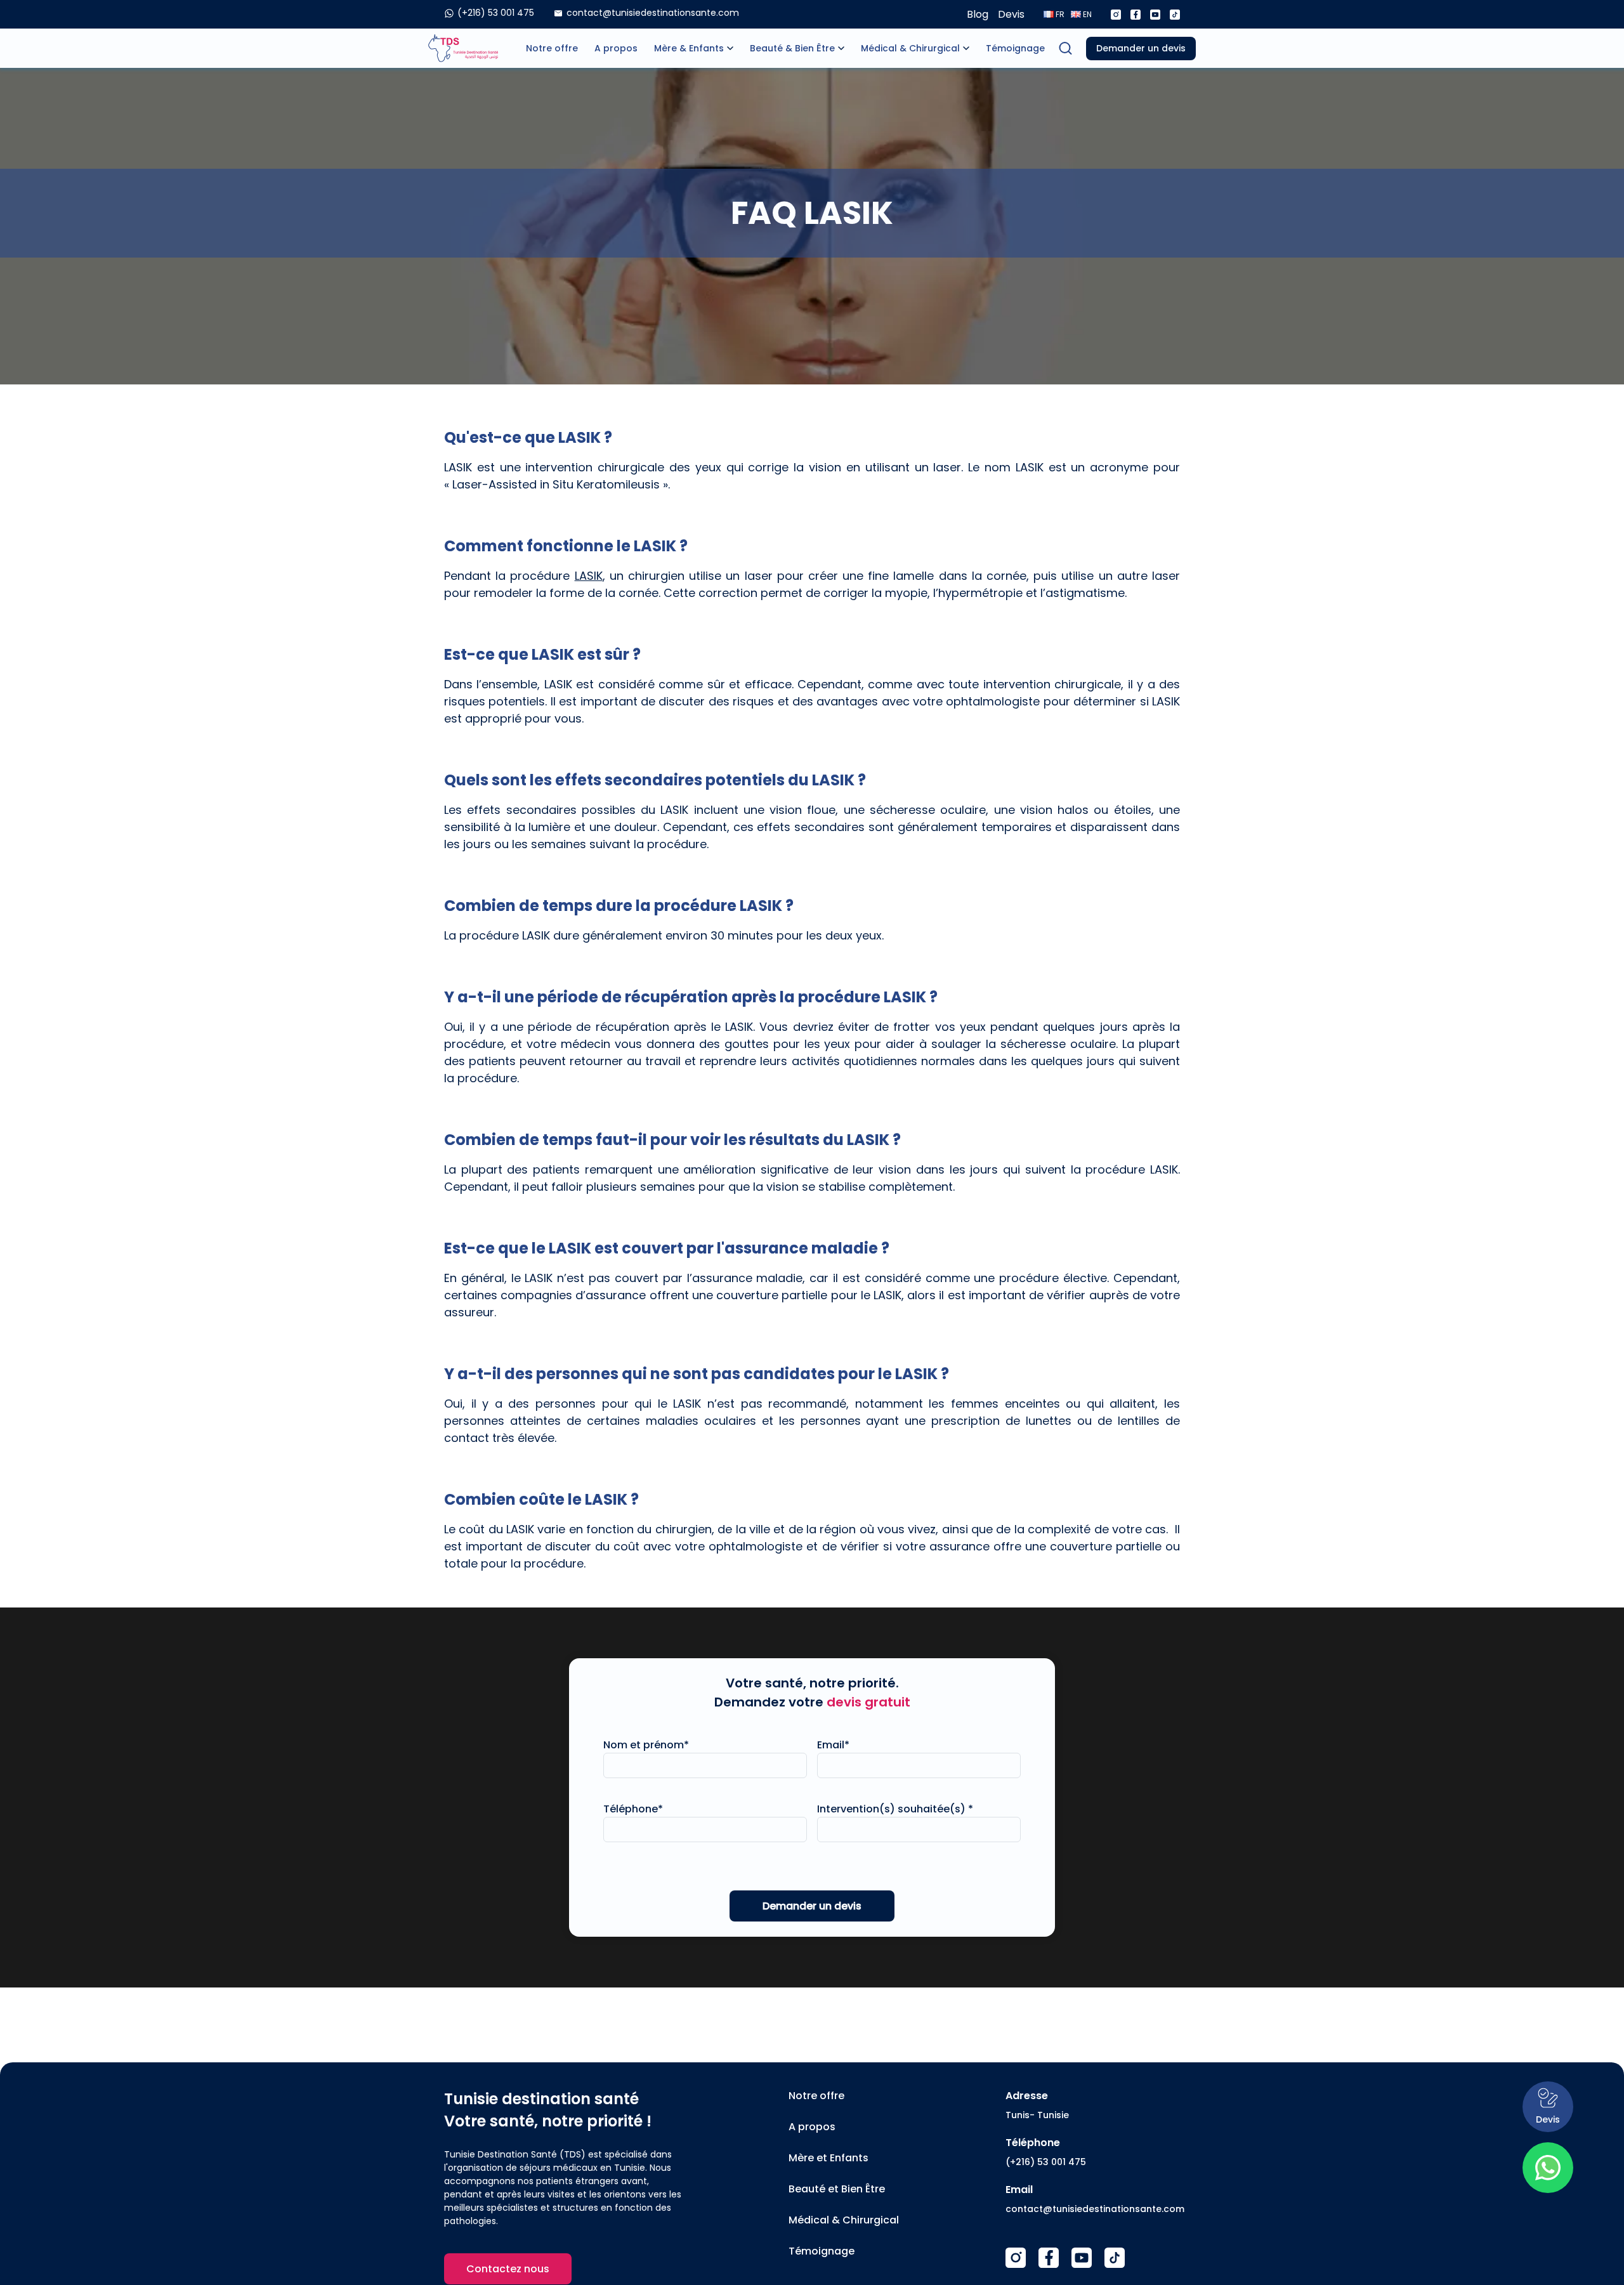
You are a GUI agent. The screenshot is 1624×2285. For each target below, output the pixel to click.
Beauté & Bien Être (792, 48)
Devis (1011, 14)
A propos (616, 48)
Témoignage (1015, 48)
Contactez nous (508, 2269)
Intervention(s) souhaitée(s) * (895, 1809)
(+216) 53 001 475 (1046, 2162)
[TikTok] (1115, 2258)
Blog (978, 14)
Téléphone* (633, 1809)
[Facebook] (1136, 15)
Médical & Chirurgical (910, 48)
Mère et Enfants (828, 2158)
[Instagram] (1116, 15)
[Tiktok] (1175, 15)
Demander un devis (1141, 48)
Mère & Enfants (689, 48)
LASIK (589, 576)
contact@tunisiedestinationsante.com (1095, 2209)
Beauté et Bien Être (837, 2189)
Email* (833, 1745)
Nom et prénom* (646, 1745)
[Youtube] (1155, 15)
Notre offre (552, 48)
